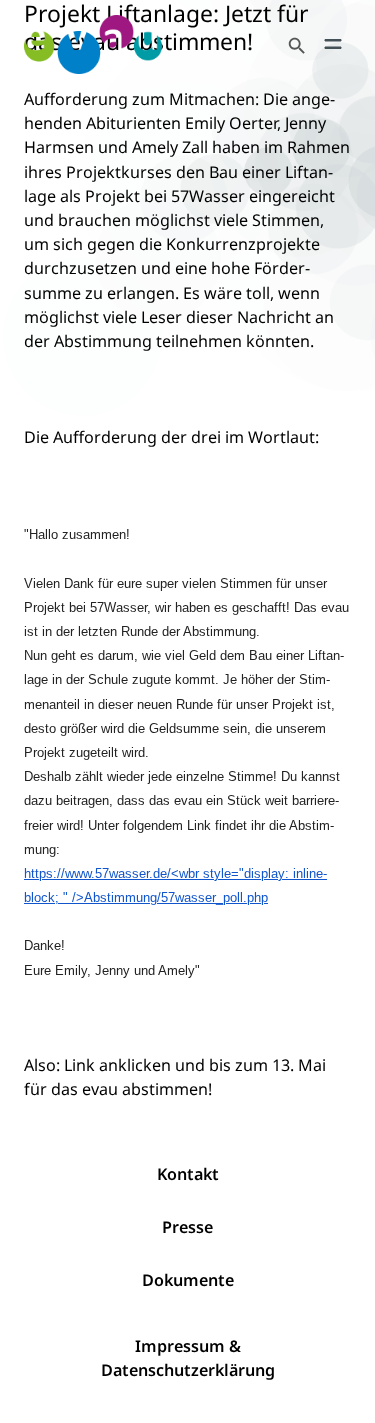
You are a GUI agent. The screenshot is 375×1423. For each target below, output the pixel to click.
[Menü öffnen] (333, 44)
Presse (187, 1227)
